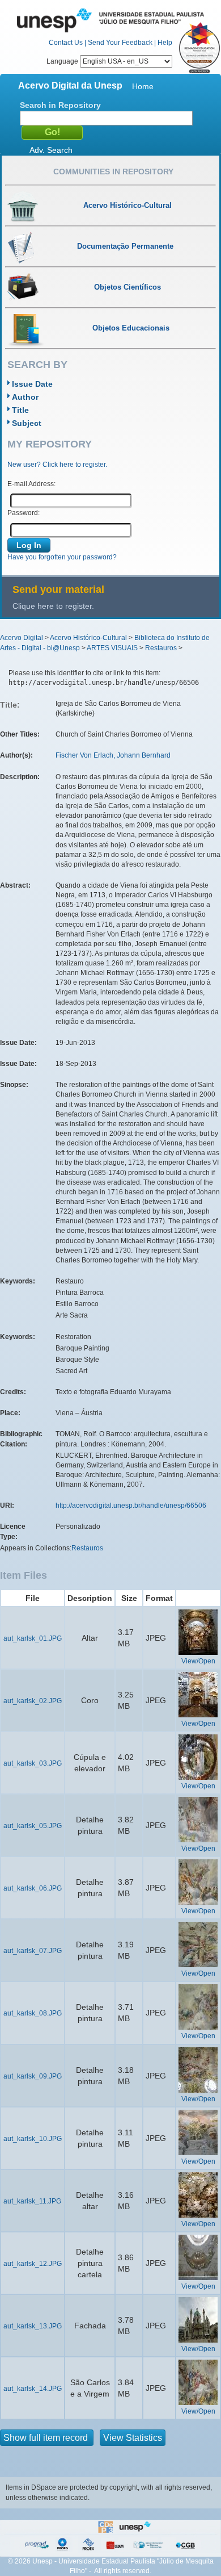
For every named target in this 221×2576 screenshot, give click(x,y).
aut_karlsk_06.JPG (33, 1888)
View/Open (198, 1661)
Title (20, 410)
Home (143, 86)
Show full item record (47, 2438)
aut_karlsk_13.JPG (33, 2326)
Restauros (161, 648)
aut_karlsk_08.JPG (33, 2013)
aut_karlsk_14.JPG (33, 2389)
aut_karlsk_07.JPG (33, 1951)
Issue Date (32, 384)
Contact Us (66, 43)
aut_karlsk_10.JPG (33, 2139)
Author (25, 397)
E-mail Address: (31, 484)
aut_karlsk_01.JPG (33, 1638)
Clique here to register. (53, 606)
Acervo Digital (22, 638)
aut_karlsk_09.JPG (33, 2076)
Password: (24, 513)
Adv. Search (51, 150)
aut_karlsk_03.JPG (33, 1763)
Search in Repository (60, 105)
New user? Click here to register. (57, 465)
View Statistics (133, 2438)
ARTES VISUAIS (112, 648)
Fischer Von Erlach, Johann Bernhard (113, 755)
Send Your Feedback (120, 43)
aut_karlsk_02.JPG (33, 1701)
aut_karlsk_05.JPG (33, 1826)
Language (63, 61)
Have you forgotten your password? (62, 557)
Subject (27, 423)
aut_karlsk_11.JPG (32, 2201)
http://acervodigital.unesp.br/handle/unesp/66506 (131, 1506)
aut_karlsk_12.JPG (33, 2264)
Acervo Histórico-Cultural (88, 638)
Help (165, 43)
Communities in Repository (113, 172)
